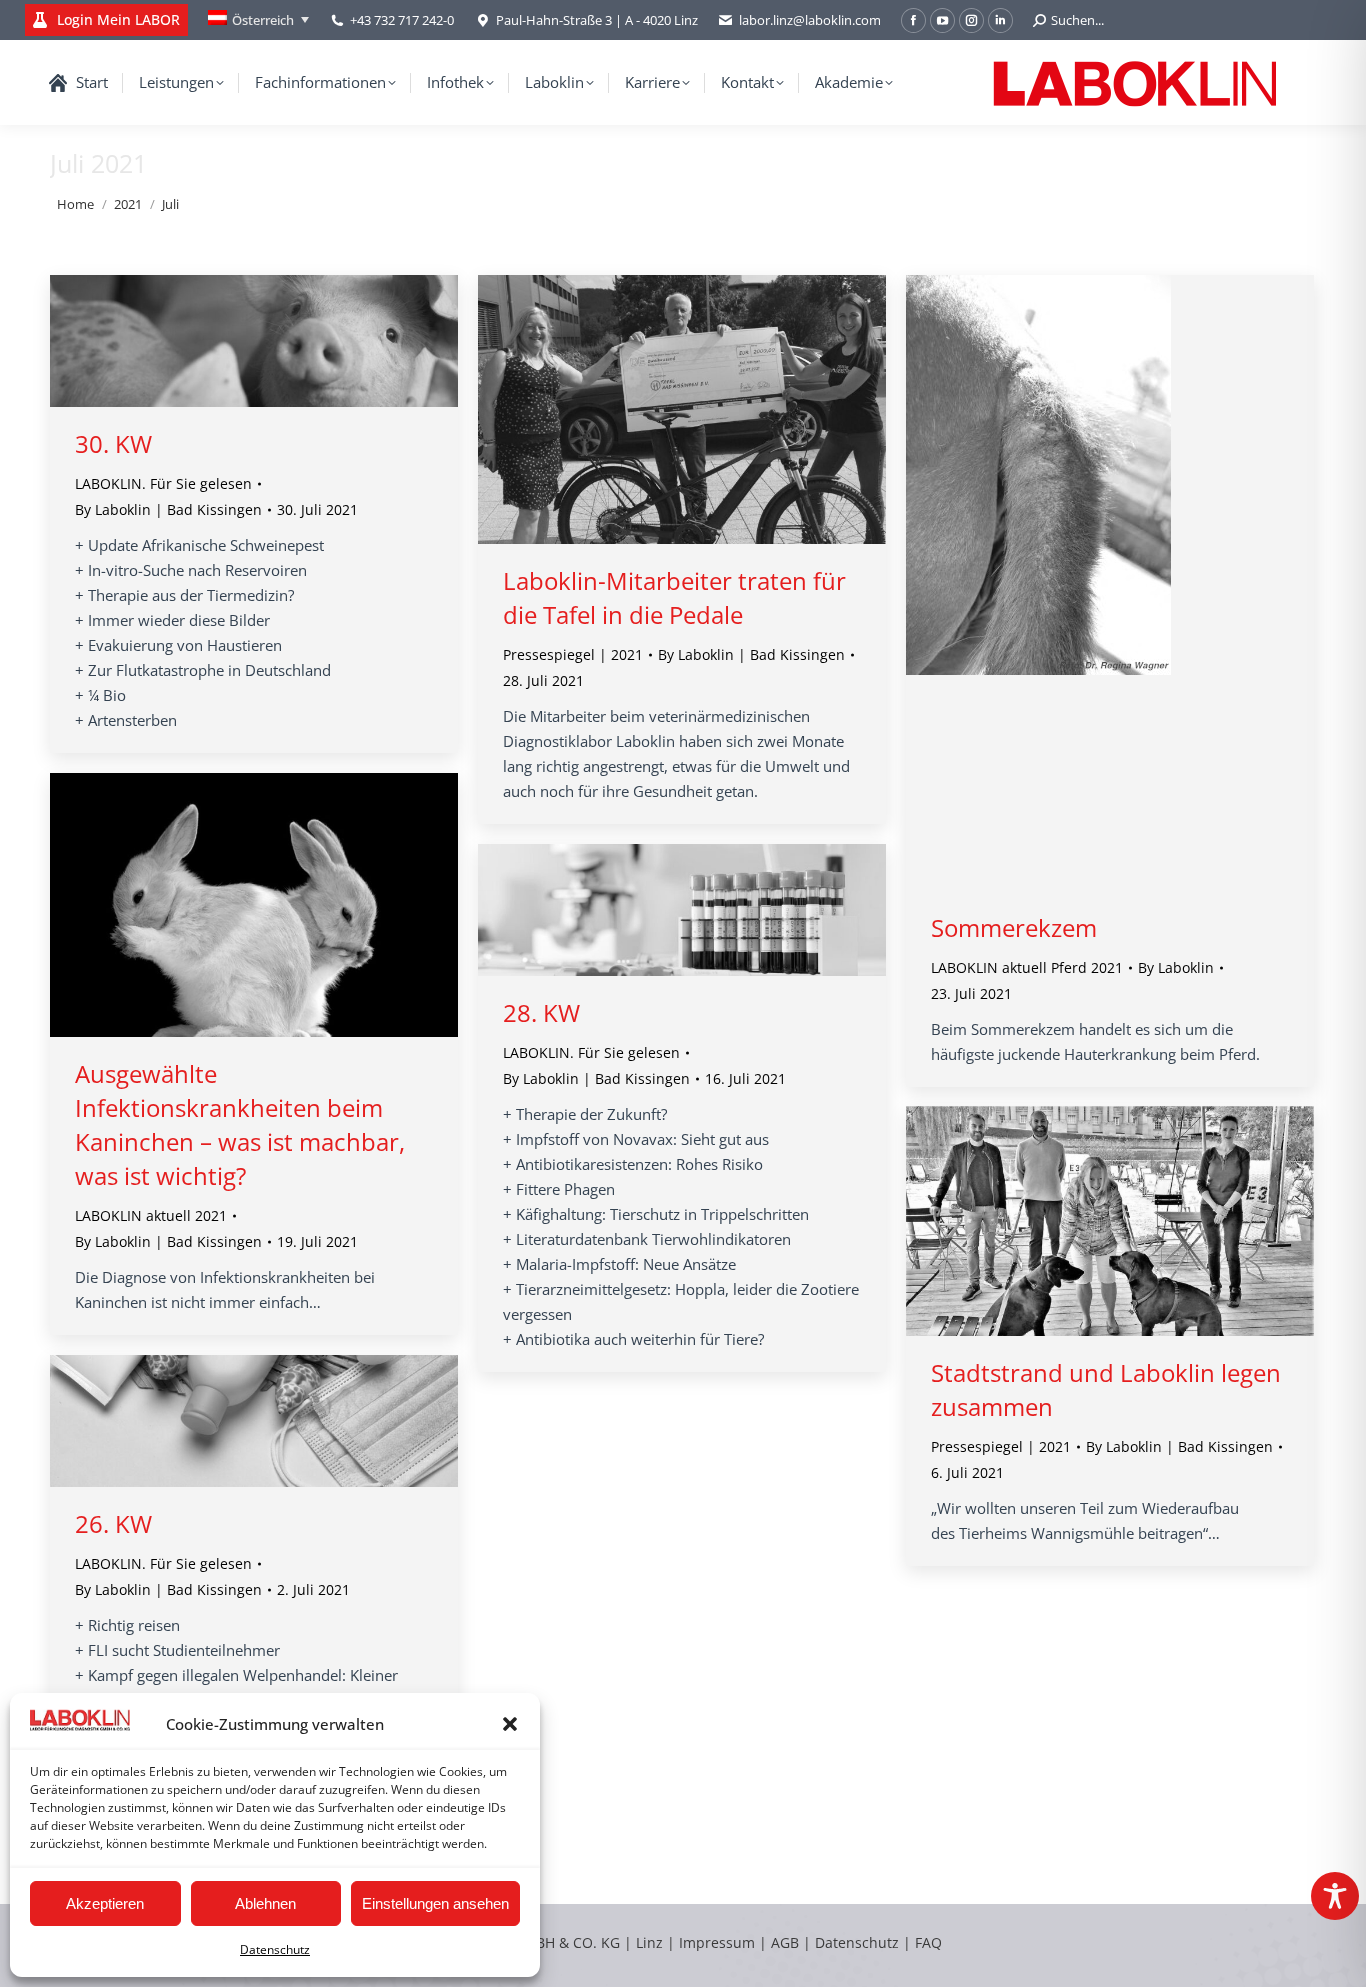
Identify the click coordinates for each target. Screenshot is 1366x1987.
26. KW (113, 1523)
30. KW (113, 443)
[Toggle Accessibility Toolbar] (1335, 1896)
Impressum (717, 1942)
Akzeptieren (105, 1903)
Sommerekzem (1014, 927)
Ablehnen (265, 1903)
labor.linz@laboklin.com (810, 20)
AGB (787, 1942)
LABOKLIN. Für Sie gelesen (163, 483)
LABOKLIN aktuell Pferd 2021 (1027, 967)
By (168, 509)
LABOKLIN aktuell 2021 (151, 1215)
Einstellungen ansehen (435, 1903)
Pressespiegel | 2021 (573, 654)
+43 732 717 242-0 (402, 20)
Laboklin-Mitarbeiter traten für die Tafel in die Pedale (674, 597)
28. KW (541, 1012)
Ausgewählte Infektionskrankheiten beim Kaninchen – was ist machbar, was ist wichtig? (240, 1124)
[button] (510, 1724)
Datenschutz (275, 1949)
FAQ (928, 1942)
